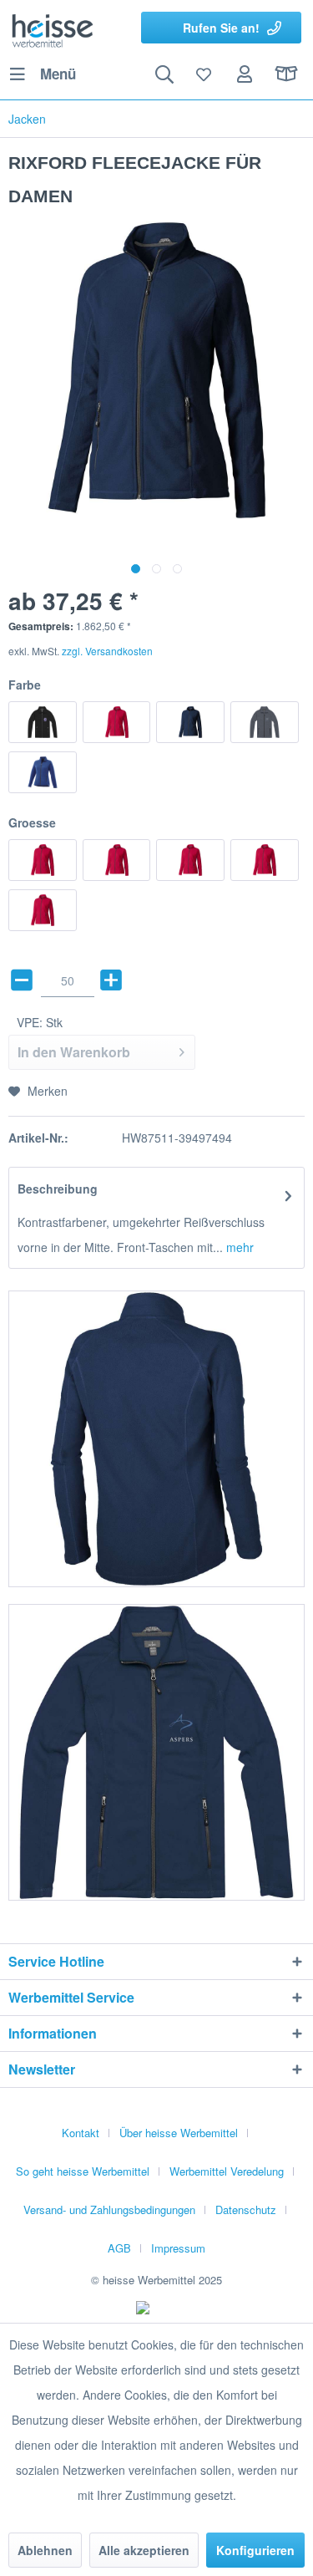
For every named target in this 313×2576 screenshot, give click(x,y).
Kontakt (81, 2133)
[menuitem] (42, 74)
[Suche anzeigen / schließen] (164, 74)
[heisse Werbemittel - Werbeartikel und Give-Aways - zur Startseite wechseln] (53, 29)
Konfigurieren (255, 2550)
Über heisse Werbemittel (179, 2133)
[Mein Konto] (245, 74)
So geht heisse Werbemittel (83, 2171)
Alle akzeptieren (144, 2550)
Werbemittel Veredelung (227, 2171)
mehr (238, 1247)
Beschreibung (58, 1189)
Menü (58, 74)
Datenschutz (246, 2209)
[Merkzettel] (204, 74)
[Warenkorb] (286, 74)
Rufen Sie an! (221, 28)
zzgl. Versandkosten (107, 651)
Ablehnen (45, 2550)
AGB (119, 2248)
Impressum (178, 2248)
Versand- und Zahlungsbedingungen (109, 2209)
